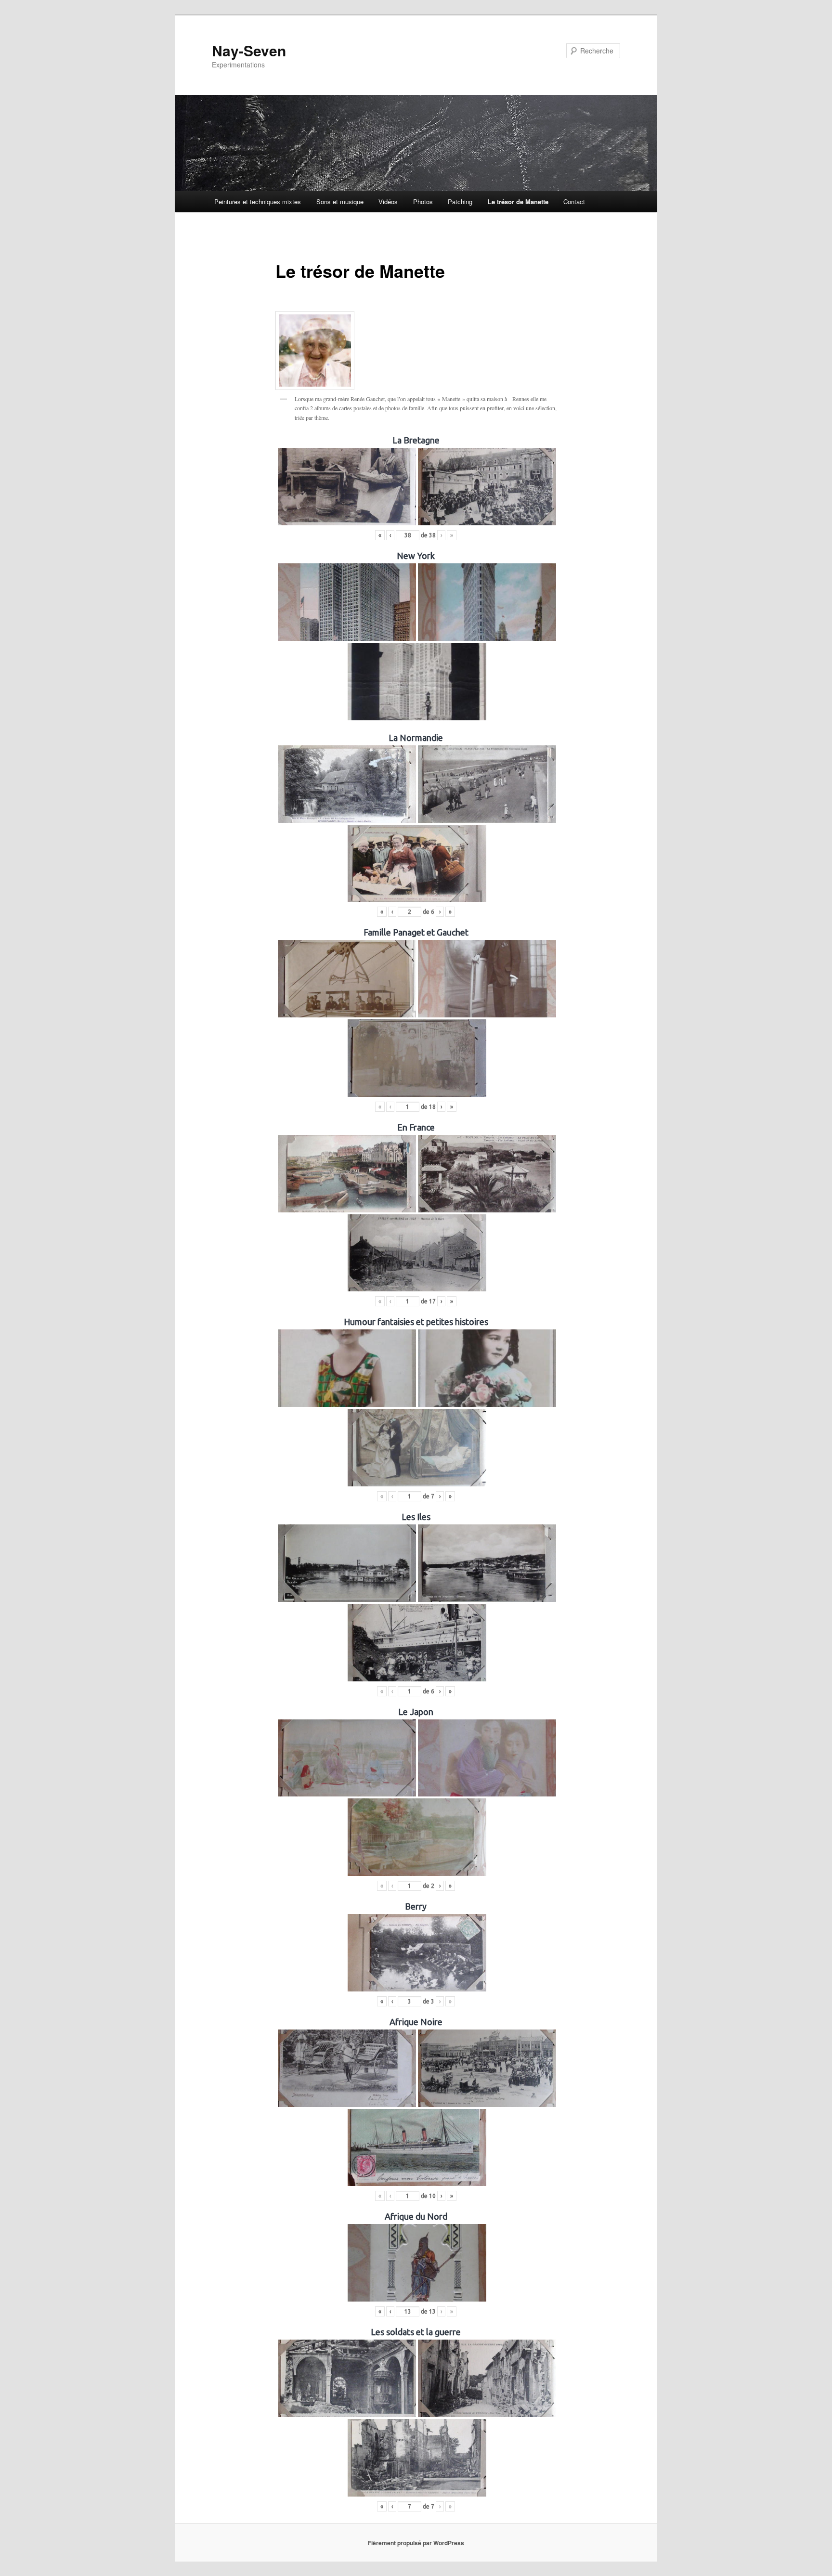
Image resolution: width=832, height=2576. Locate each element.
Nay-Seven (249, 50)
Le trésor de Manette (518, 202)
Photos (423, 202)
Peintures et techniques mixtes (258, 202)
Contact (574, 202)
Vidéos (388, 202)
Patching (460, 202)
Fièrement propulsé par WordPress (416, 2543)
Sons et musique (340, 202)
